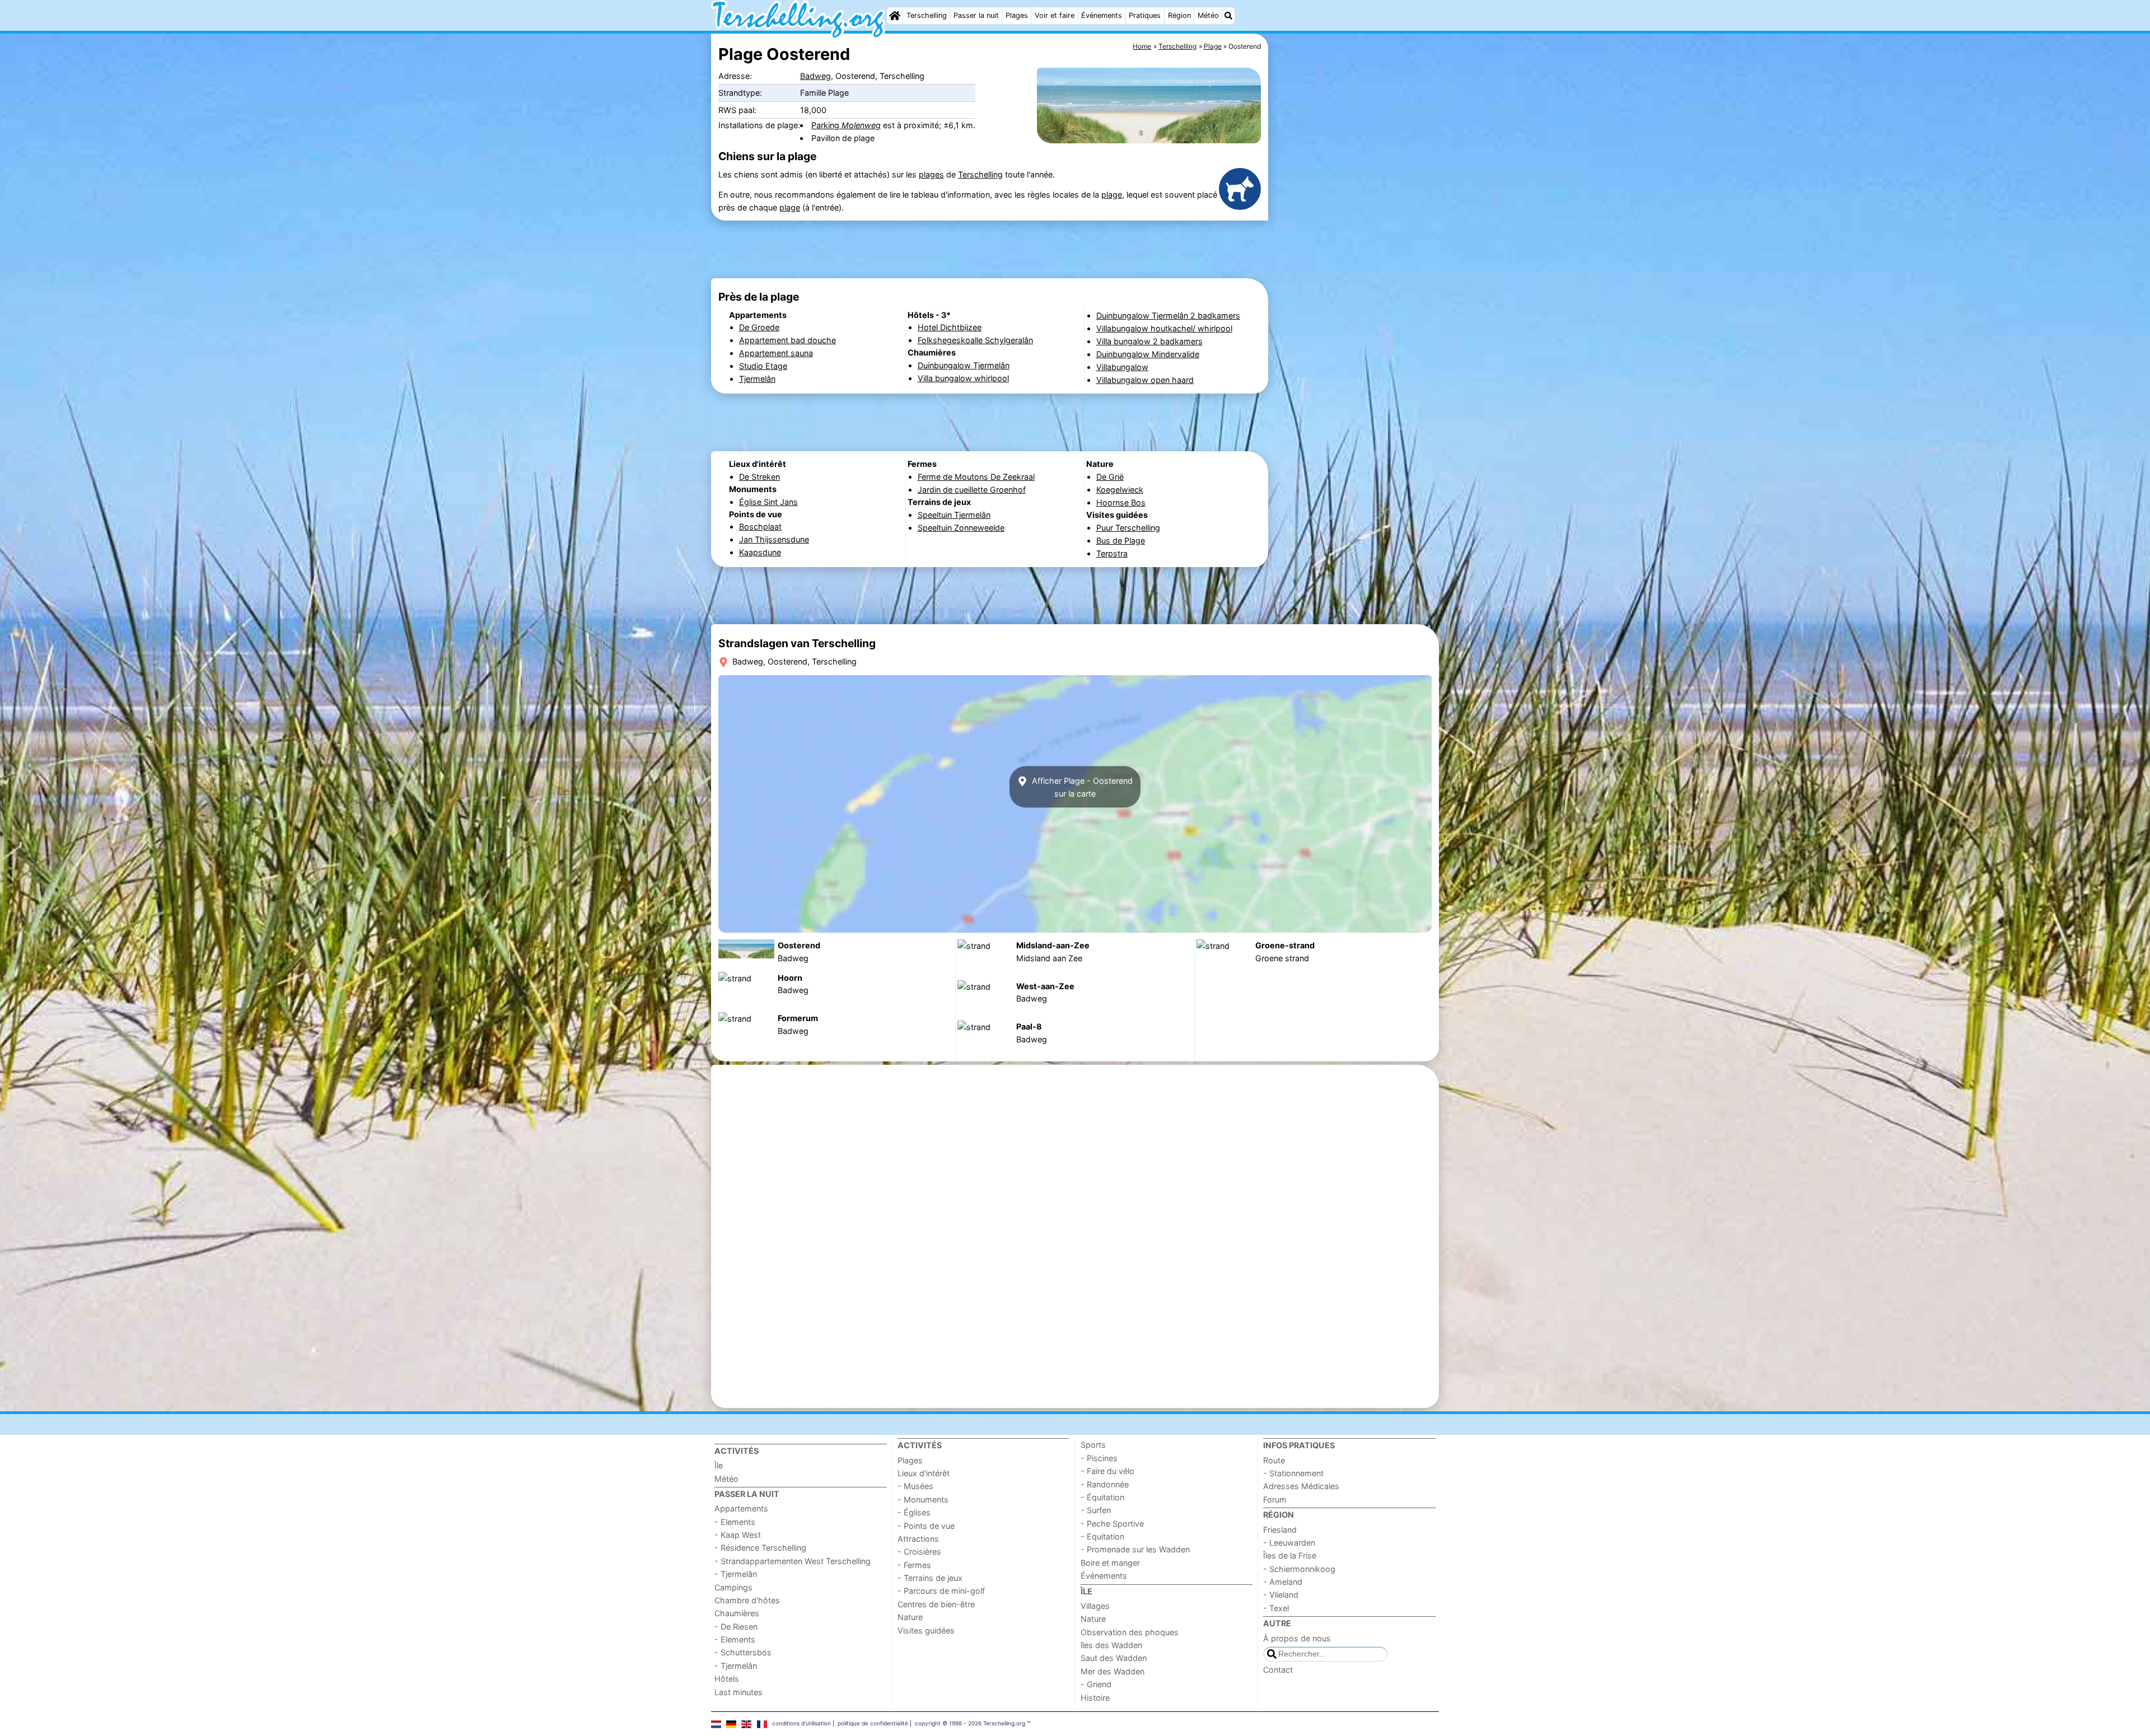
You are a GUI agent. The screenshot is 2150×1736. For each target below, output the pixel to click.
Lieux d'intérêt (924, 1473)
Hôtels (727, 1679)
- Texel (1276, 1608)
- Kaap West (738, 1535)
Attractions (918, 1539)
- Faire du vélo (1107, 1471)
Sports (1093, 1445)
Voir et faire (1055, 15)
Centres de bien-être (936, 1604)
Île (719, 1465)
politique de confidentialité (873, 1723)
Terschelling (927, 15)
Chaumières (737, 1613)
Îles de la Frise (1290, 1555)
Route (1274, 1460)
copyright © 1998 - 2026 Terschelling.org (970, 1723)
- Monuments (923, 1499)
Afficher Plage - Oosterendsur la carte (1081, 787)
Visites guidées (926, 1630)
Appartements (741, 1508)
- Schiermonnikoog (1299, 1569)
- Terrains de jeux (930, 1578)
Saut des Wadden (1114, 1658)
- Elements (735, 1522)
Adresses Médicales (1301, 1486)
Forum (1275, 1499)
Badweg (815, 76)
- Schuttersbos (743, 1652)
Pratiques (1145, 15)
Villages (1095, 1606)
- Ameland (1283, 1582)
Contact (1278, 1670)
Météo (1208, 15)
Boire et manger (1110, 1563)
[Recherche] (1228, 16)
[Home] (895, 16)
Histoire (1095, 1698)
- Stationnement (1293, 1473)
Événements (1102, 15)
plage (1112, 195)
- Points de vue (926, 1526)
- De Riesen (736, 1627)
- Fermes (914, 1565)
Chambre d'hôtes (747, 1600)
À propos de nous (1297, 1638)
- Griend (1096, 1684)
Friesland (1280, 1530)
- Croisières (919, 1552)
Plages (1017, 15)
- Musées (915, 1486)
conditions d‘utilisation (801, 1723)
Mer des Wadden (1113, 1671)
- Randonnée (1105, 1484)
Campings (733, 1587)
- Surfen (1096, 1510)
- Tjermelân (736, 1574)
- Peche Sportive (1112, 1524)
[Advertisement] (1355, 291)
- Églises (914, 1512)
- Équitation (1102, 1497)
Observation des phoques (1130, 1632)
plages (931, 174)
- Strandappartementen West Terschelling (793, 1561)
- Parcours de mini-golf (941, 1591)
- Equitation (1102, 1536)
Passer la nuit (976, 15)
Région (1179, 15)
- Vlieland (1281, 1595)
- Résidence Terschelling (760, 1548)
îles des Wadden (1111, 1645)
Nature (910, 1617)
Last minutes (739, 1692)
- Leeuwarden (1289, 1543)
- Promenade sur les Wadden (1135, 1549)
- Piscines (1099, 1458)
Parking (846, 125)
